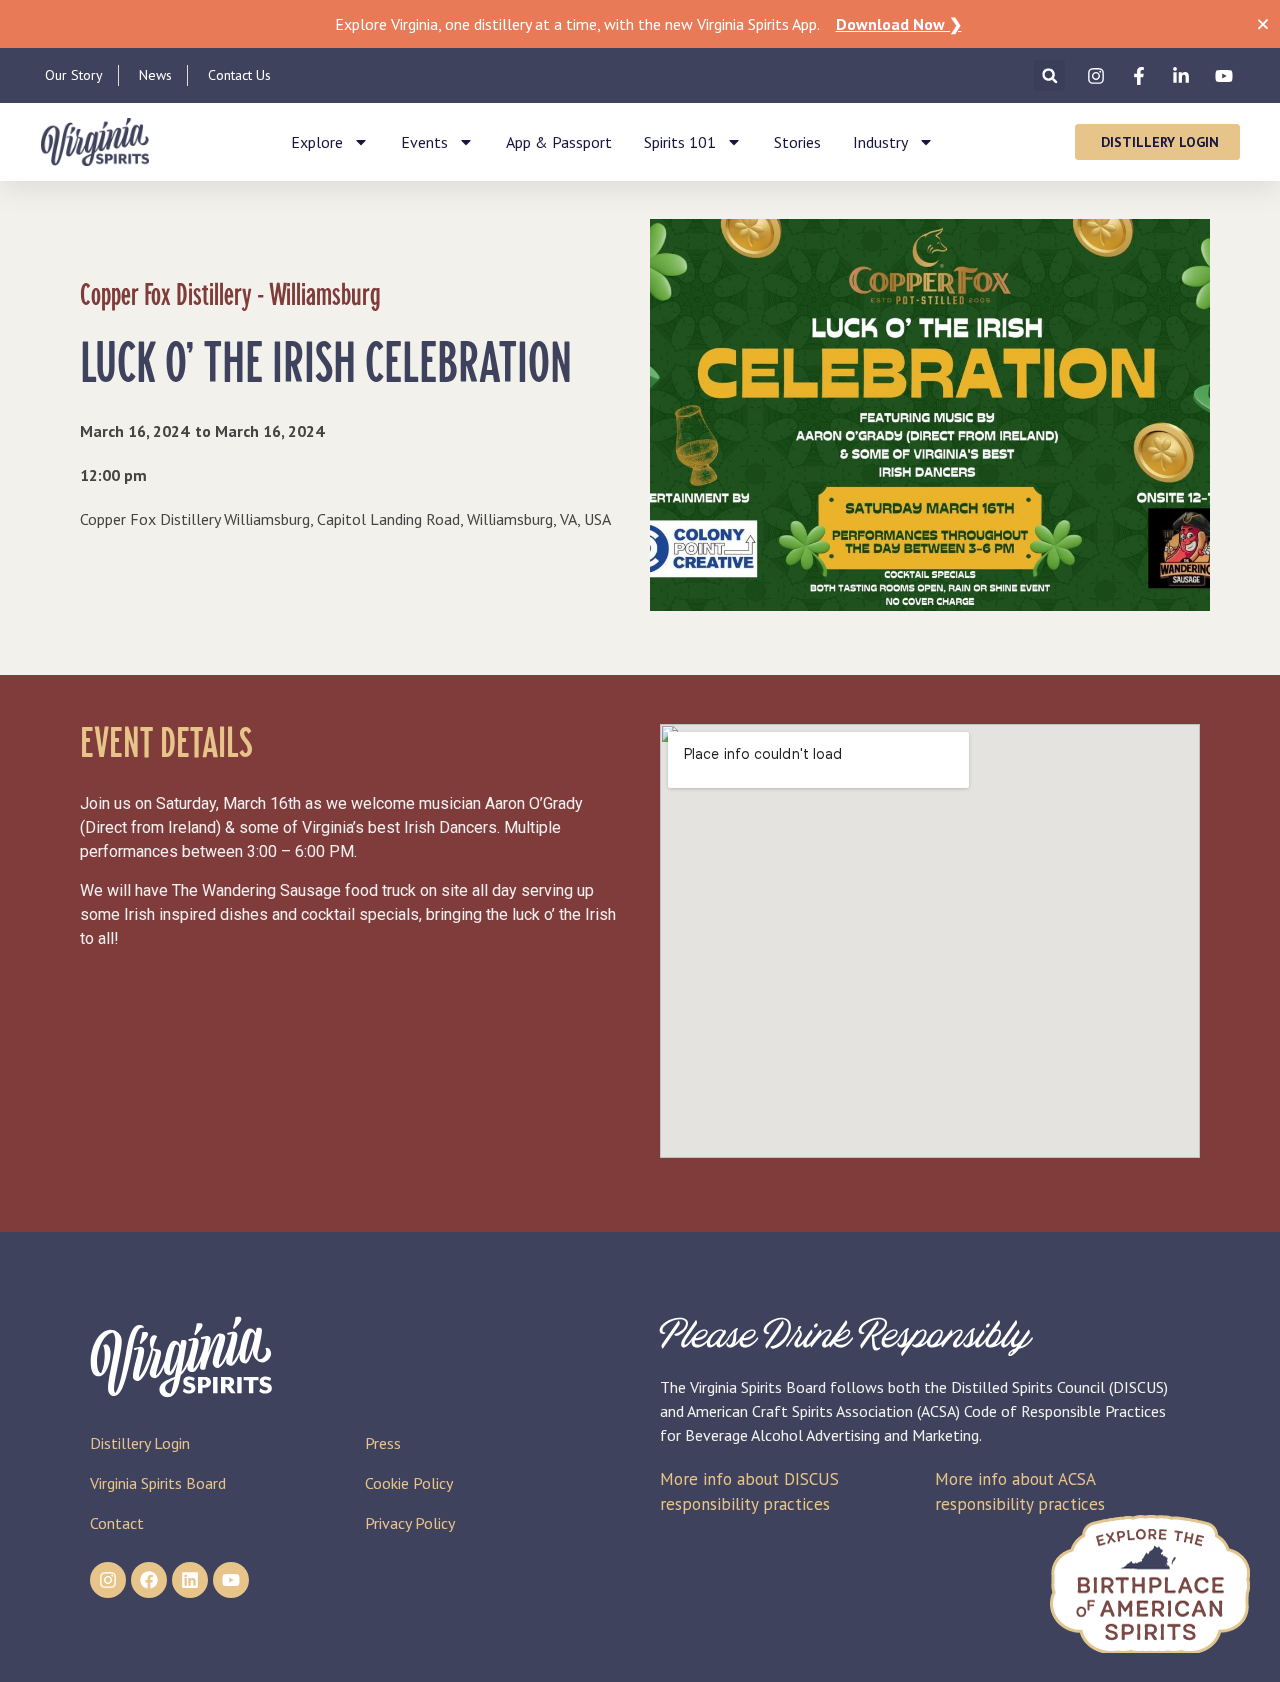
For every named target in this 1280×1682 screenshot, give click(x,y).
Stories (797, 142)
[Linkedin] (190, 1580)
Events (424, 142)
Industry (880, 142)
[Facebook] (149, 1580)
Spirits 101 (680, 142)
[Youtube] (231, 1580)
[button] (1049, 75)
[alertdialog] (640, 24)
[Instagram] (108, 1580)
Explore (317, 142)
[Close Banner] (1263, 24)
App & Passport (559, 142)
